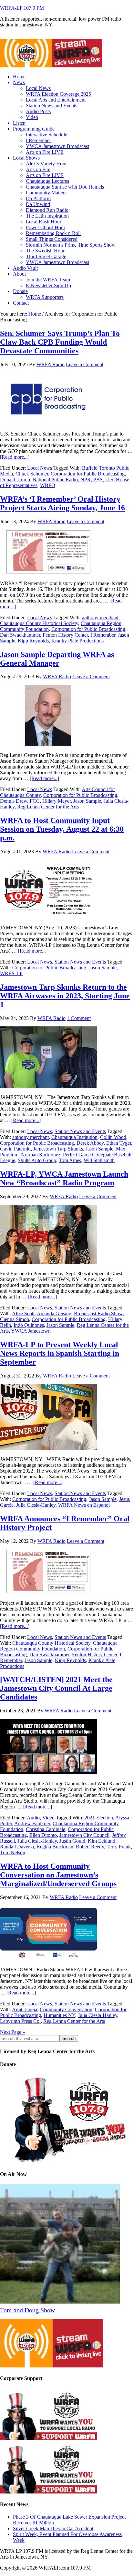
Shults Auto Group (37, 1160)
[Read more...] (15, 457)
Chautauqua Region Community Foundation (59, 1646)
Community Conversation (66, 2009)
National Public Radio (55, 480)
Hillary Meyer (56, 801)
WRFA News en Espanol (84, 1505)
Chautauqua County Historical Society (39, 623)
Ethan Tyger (119, 1143)
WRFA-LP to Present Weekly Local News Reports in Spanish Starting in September (60, 1353)
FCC (35, 801)
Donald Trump (15, 480)
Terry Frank (119, 1847)
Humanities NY (59, 2015)
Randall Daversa (17, 1847)
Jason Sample (87, 801)
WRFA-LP (11, 973)
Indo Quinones (29, 1325)
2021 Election (99, 1818)
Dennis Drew (14, 801)
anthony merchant (100, 617)
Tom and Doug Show (27, 2310)
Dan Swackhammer (20, 635)
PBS (98, 480)
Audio (33, 1818)
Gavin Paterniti (15, 1149)
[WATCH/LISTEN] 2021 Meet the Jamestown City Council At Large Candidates (56, 1688)
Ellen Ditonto (43, 1835)
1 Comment (79, 1018)
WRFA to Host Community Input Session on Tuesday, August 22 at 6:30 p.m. (62, 829)
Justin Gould (72, 1841)
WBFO (48, 485)
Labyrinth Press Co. (20, 2021)
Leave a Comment (85, 364)
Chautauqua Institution (74, 1137)
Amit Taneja (25, 2009)
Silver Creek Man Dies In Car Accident (53, 2528)
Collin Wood (113, 1137)
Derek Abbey (90, 1143)
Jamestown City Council (84, 1835)
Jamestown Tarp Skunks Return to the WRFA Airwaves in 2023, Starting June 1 (65, 996)
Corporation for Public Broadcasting (88, 474)
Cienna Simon (15, 1319)
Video (48, 1818)
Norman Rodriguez (41, 1155)
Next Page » (13, 2032)
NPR (86, 480)
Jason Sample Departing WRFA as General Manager (57, 659)
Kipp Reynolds (33, 641)
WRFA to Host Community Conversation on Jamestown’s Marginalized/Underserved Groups (58, 1875)
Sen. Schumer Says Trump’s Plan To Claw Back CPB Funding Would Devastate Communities (60, 342)
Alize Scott (23, 1313)
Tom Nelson (13, 1852)
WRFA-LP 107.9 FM (22, 8)
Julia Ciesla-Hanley (36, 1505)
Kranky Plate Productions (77, 641)
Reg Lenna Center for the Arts (48, 807)
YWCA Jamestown (31, 1331)
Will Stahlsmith (99, 1160)
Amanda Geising (54, 1313)
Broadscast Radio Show (98, 1313)
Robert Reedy (90, 1847)
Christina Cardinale (46, 1829)
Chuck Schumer (32, 474)
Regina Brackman (55, 1847)
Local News (40, 468)
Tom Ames (70, 1160)
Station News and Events (80, 962)
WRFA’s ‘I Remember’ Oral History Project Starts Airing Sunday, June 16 (62, 503)
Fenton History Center (65, 635)
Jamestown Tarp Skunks (58, 1149)
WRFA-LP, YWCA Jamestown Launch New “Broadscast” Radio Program (64, 1178)
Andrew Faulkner (32, 1823)
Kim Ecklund (102, 1841)
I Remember (103, 635)
